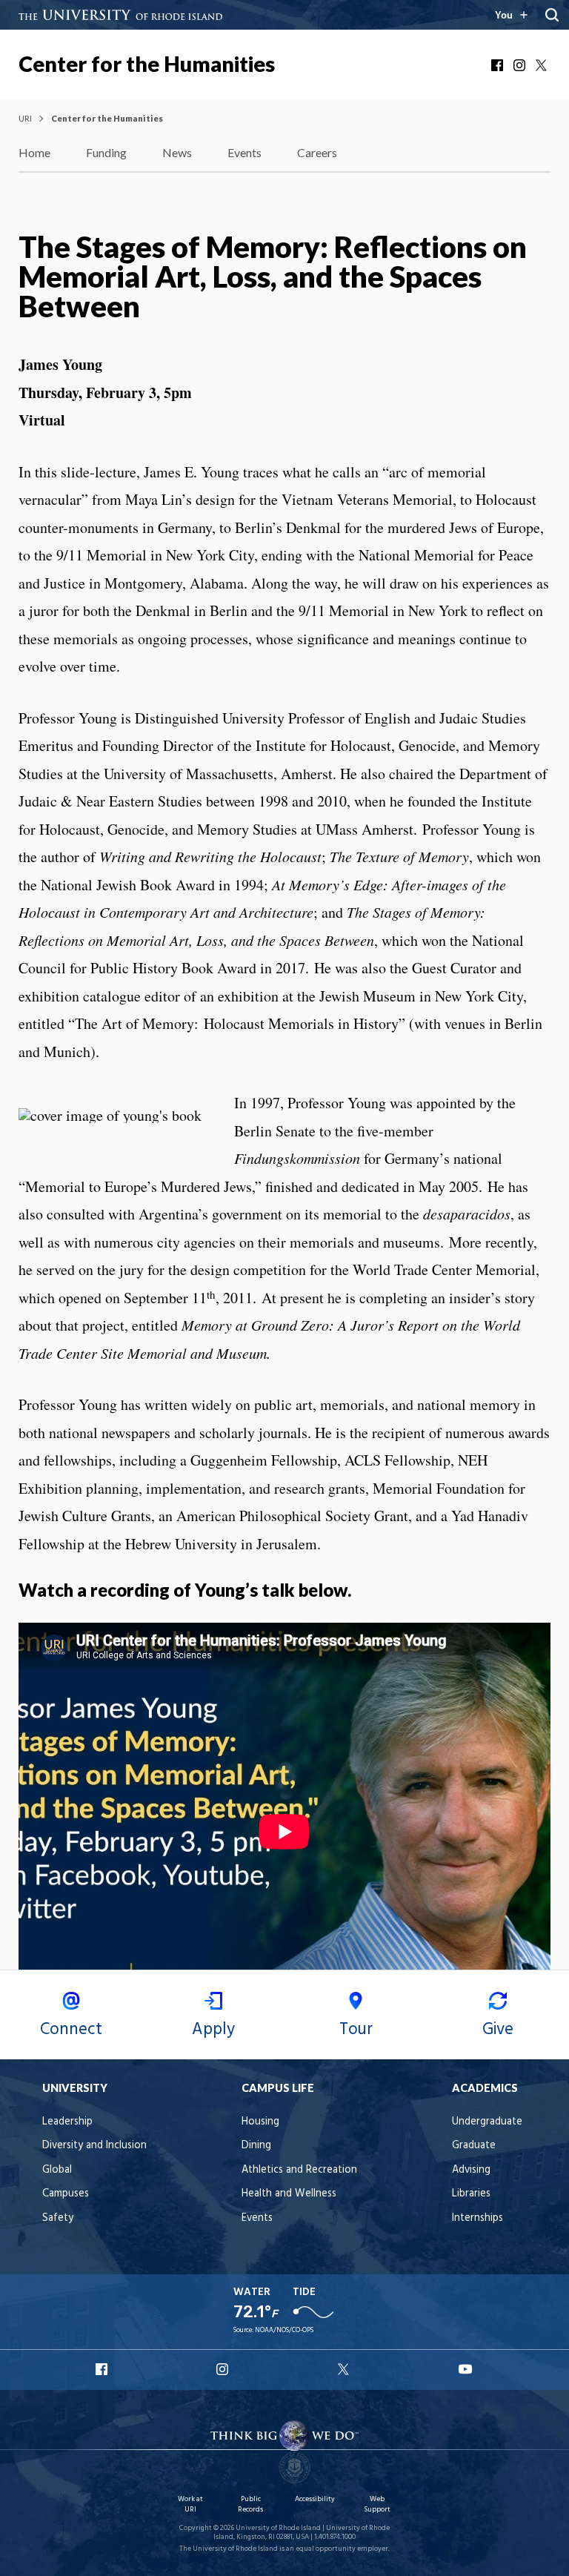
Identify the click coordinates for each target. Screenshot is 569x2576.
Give (498, 2030)
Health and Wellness (289, 2194)
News (177, 152)
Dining (256, 2146)
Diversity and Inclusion (94, 2146)
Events (244, 152)
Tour (356, 2030)
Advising (471, 2170)
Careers (317, 152)
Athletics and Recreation (299, 2170)
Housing (260, 2122)
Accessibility (315, 2499)
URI (25, 118)
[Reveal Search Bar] (552, 15)
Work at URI (190, 2504)
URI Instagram (224, 2369)
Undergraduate (487, 2122)
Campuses (66, 2194)
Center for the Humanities (147, 64)
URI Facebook (103, 2369)
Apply (213, 2030)
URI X (345, 2369)
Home (34, 152)
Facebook (499, 65)
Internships (478, 2218)
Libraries (471, 2194)
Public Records (250, 2504)
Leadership (67, 2122)
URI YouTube (466, 2369)
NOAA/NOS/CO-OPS (284, 2330)
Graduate (474, 2146)
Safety (58, 2218)
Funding (106, 152)
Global (57, 2170)
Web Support (377, 2504)
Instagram (521, 65)
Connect (71, 2030)
